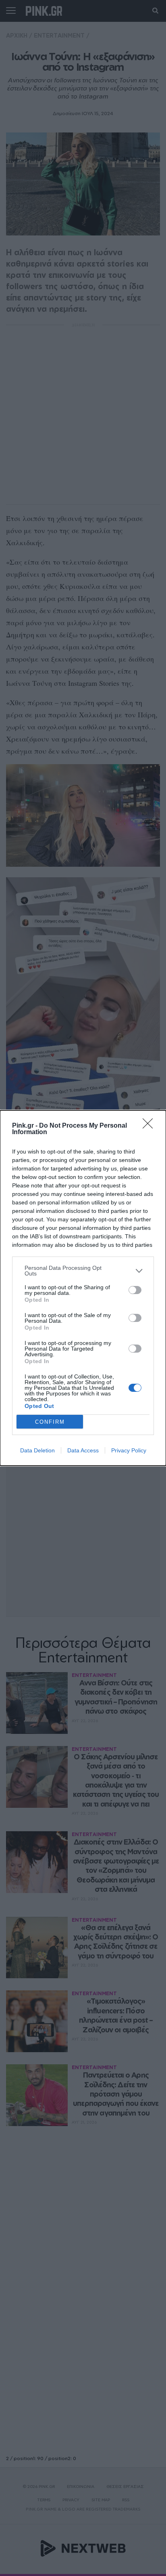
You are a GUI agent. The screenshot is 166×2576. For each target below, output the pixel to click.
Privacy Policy (129, 1450)
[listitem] (83, 1271)
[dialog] (83, 1288)
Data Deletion (37, 1450)
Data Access (83, 1450)
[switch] (135, 1290)
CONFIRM (50, 1422)
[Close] (150, 1126)
